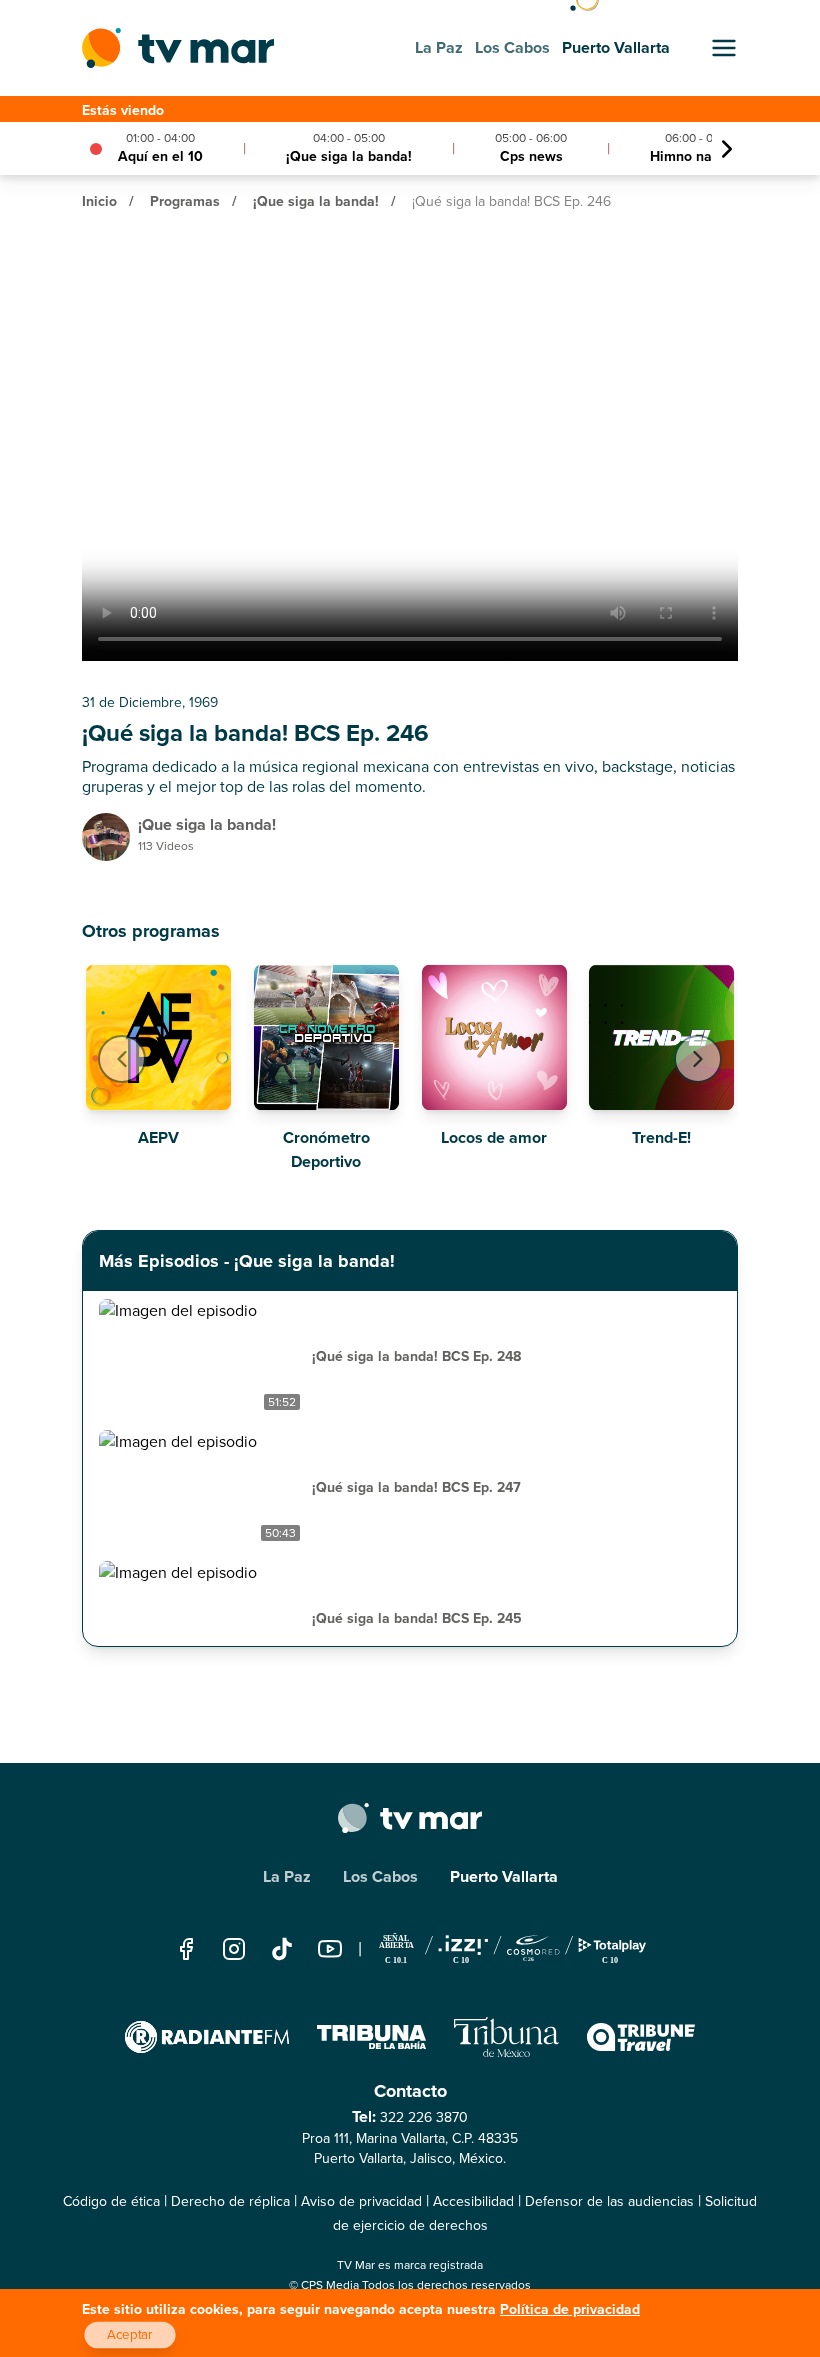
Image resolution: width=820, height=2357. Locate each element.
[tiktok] (282, 1948)
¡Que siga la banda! (349, 156)
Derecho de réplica (230, 2201)
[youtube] (330, 1948)
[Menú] (724, 48)
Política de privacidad (570, 2309)
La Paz (287, 1876)
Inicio (99, 201)
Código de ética (111, 2201)
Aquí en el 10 (160, 156)
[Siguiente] (727, 149)
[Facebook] (186, 1948)
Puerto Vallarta (504, 1876)
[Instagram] (234, 1948)
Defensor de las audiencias (609, 2201)
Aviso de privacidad (361, 2201)
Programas (185, 201)
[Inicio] (178, 48)
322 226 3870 (424, 2117)
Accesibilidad (473, 2201)
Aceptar (130, 2335)
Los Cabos (380, 1876)
